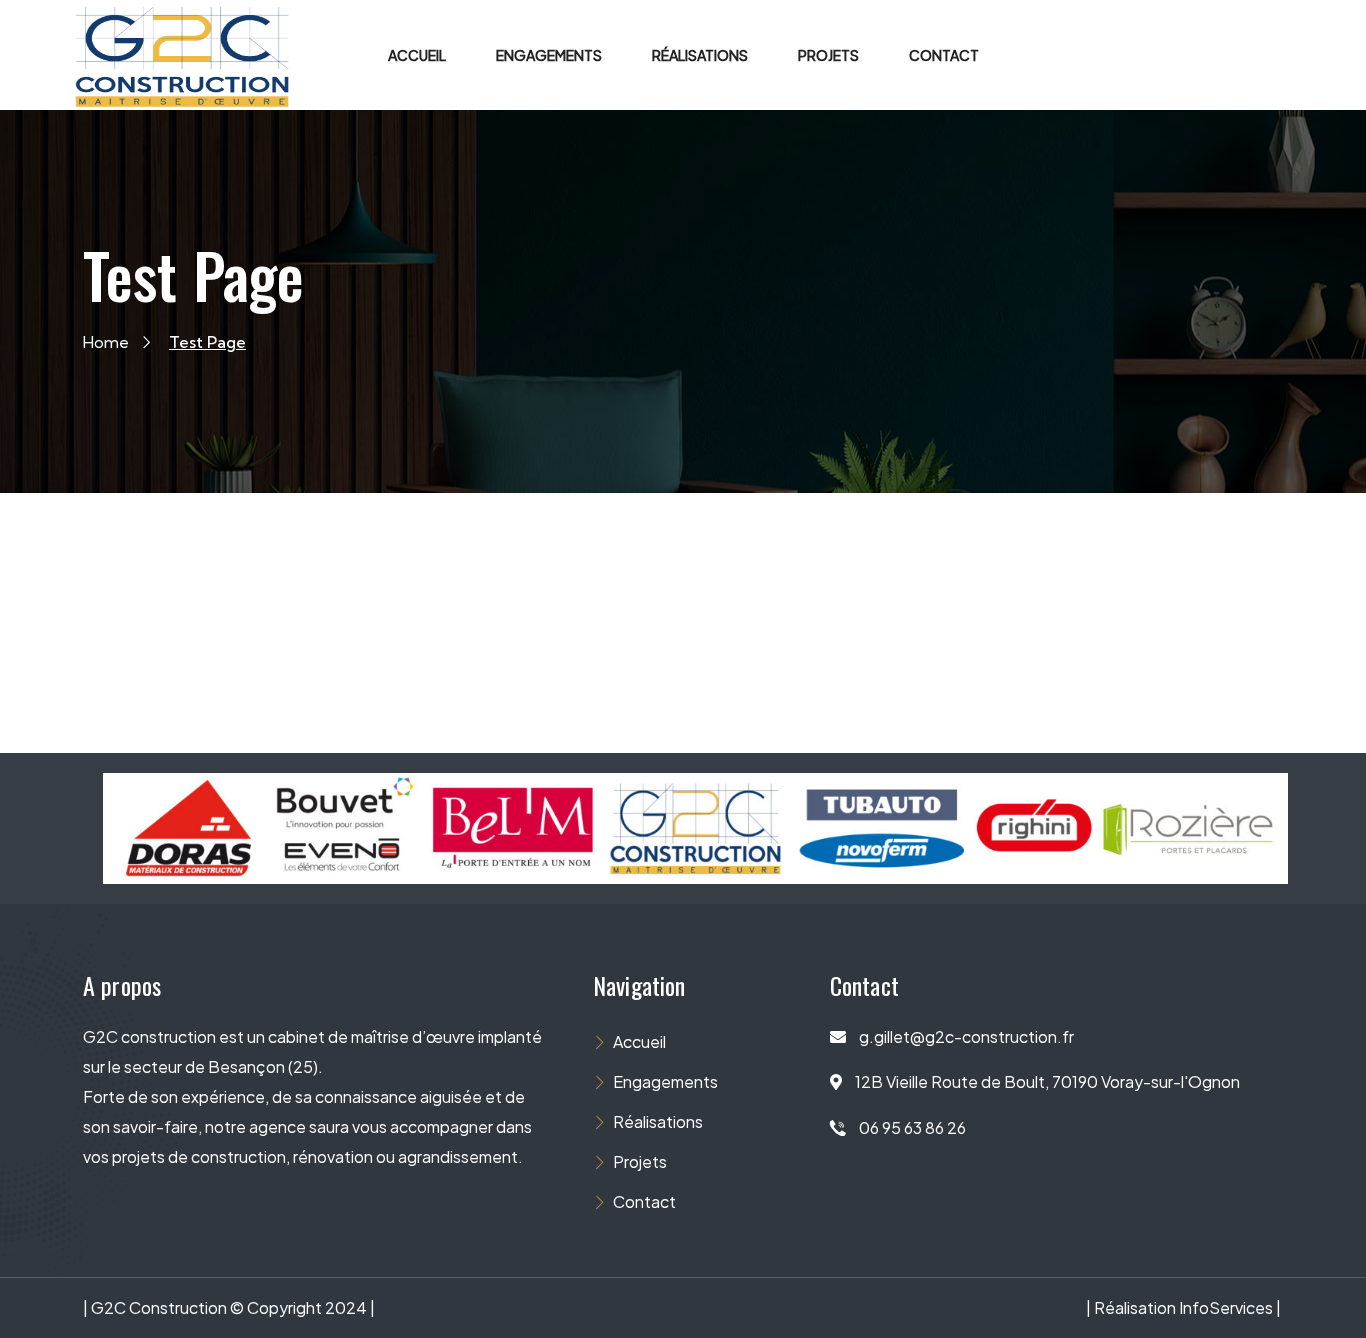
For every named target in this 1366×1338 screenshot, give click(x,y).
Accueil (639, 1041)
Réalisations (658, 1121)
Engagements (665, 1081)
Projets (640, 1161)
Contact (644, 1201)
